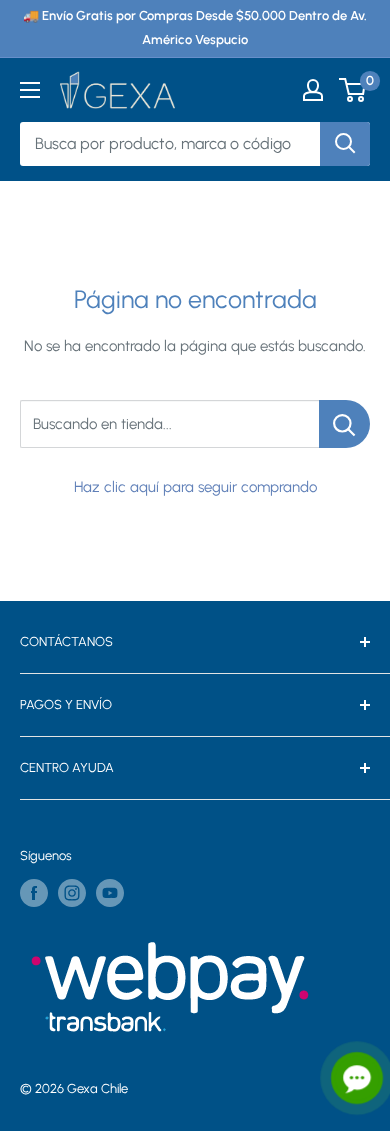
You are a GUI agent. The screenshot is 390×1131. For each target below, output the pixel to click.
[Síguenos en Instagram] (72, 893)
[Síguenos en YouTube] (110, 893)
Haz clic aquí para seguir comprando (195, 487)
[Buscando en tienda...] (344, 424)
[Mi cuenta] (313, 90)
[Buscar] (345, 144)
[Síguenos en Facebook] (34, 893)
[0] (353, 90)
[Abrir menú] (30, 90)
